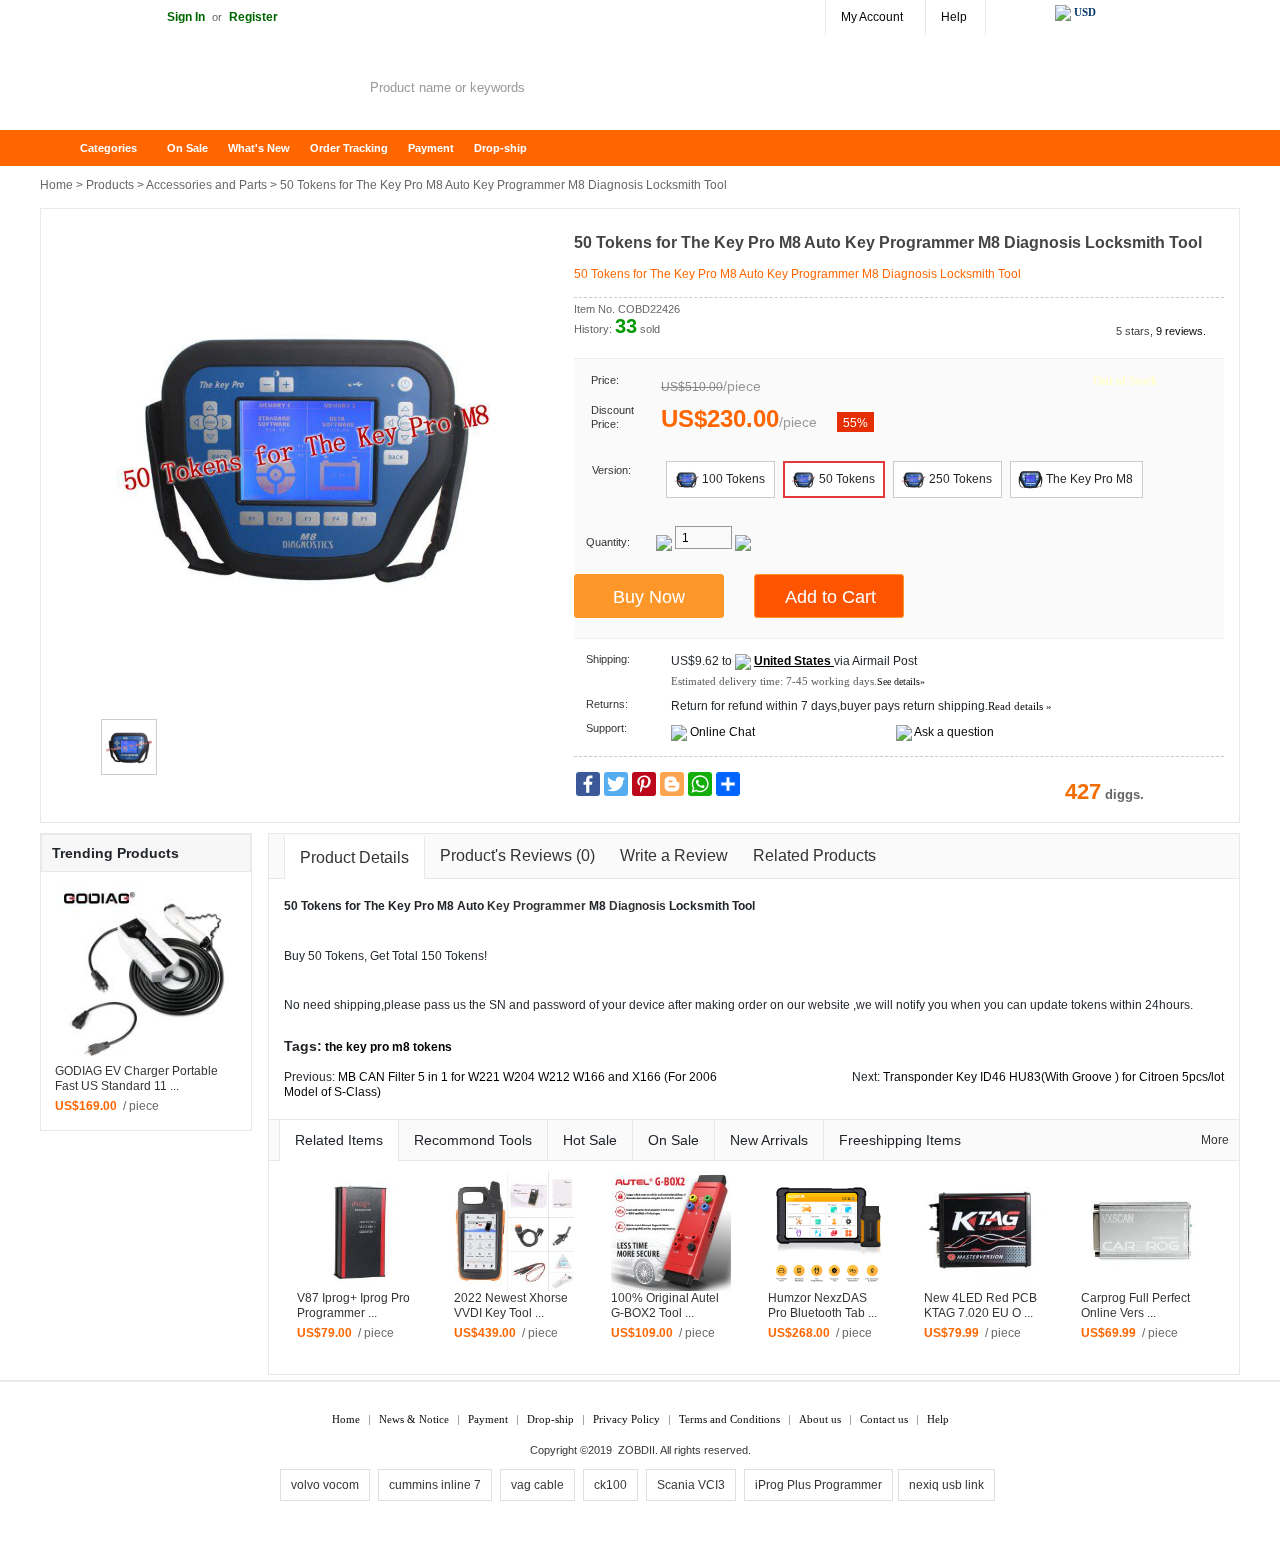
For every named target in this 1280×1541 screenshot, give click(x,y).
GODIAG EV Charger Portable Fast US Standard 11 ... (136, 1078)
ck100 (610, 1485)
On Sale (187, 148)
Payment (431, 148)
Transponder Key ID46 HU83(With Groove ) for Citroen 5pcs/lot (1053, 1077)
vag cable (537, 1485)
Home (65, 148)
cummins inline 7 (435, 1485)
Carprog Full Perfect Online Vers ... (1135, 1305)
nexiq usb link (946, 1485)
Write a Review (674, 855)
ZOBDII (636, 1450)
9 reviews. (1181, 331)
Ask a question (954, 732)
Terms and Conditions (729, 1419)
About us (820, 1419)
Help (954, 17)
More (1215, 1140)
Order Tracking (349, 148)
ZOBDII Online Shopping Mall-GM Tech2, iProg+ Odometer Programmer (200, 90)
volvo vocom (325, 1485)
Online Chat (722, 732)
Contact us (884, 1419)
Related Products (814, 855)
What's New (259, 148)
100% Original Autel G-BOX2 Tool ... (665, 1305)
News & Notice (414, 1419)
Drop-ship (500, 148)
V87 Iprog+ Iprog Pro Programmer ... (353, 1305)
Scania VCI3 (691, 1485)
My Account (872, 17)
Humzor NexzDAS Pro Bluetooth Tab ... (822, 1305)
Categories (108, 148)
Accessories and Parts (206, 185)
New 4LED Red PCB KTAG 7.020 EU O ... (980, 1305)
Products (110, 185)
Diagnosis (637, 906)
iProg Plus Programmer (818, 1485)
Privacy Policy (626, 1419)
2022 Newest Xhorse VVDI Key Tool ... (511, 1305)
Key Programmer (536, 906)
